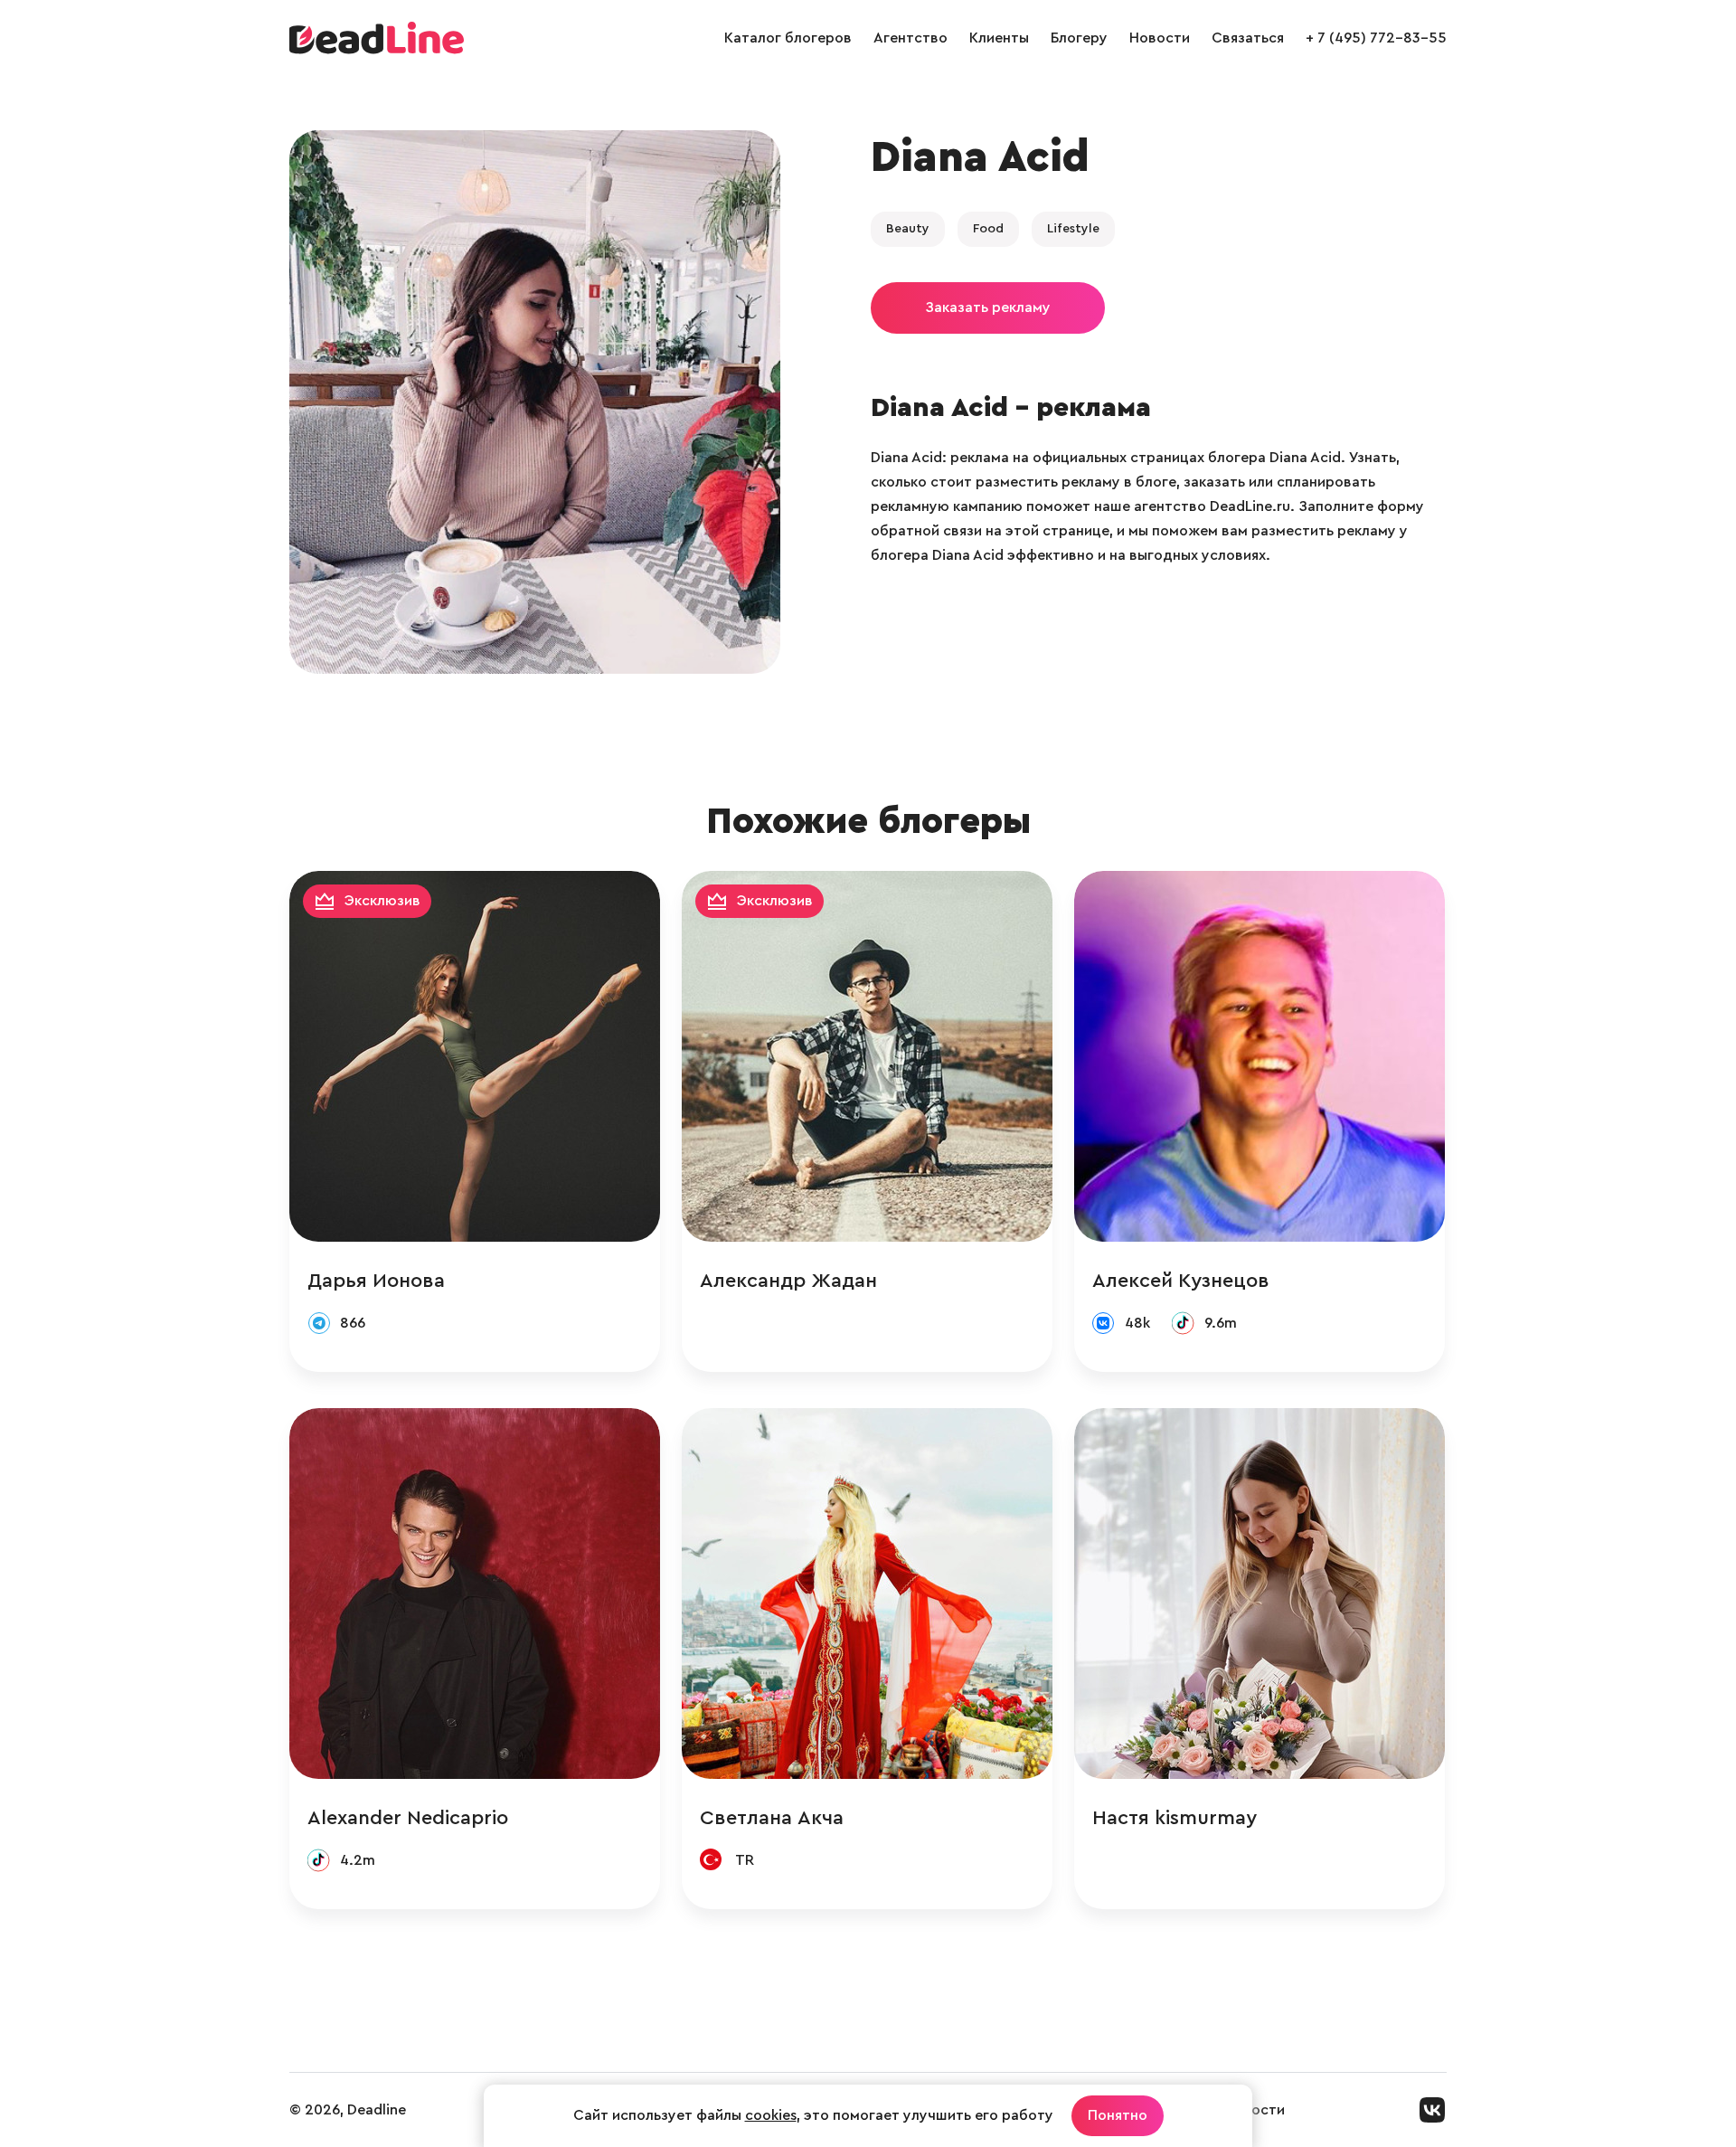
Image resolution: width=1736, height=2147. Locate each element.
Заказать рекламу (988, 307)
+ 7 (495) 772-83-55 (1376, 38)
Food (988, 229)
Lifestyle (1073, 229)
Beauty (908, 229)
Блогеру (1079, 38)
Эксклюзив (382, 901)
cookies (771, 2115)
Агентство (910, 38)
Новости (1160, 38)
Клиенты (999, 38)
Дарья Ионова (376, 1281)
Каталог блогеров (788, 38)
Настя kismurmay (1175, 1818)
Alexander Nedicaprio (408, 1818)
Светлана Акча (772, 1818)
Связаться (1248, 38)
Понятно (1118, 2115)
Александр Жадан (788, 1281)
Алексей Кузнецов (1181, 1281)
